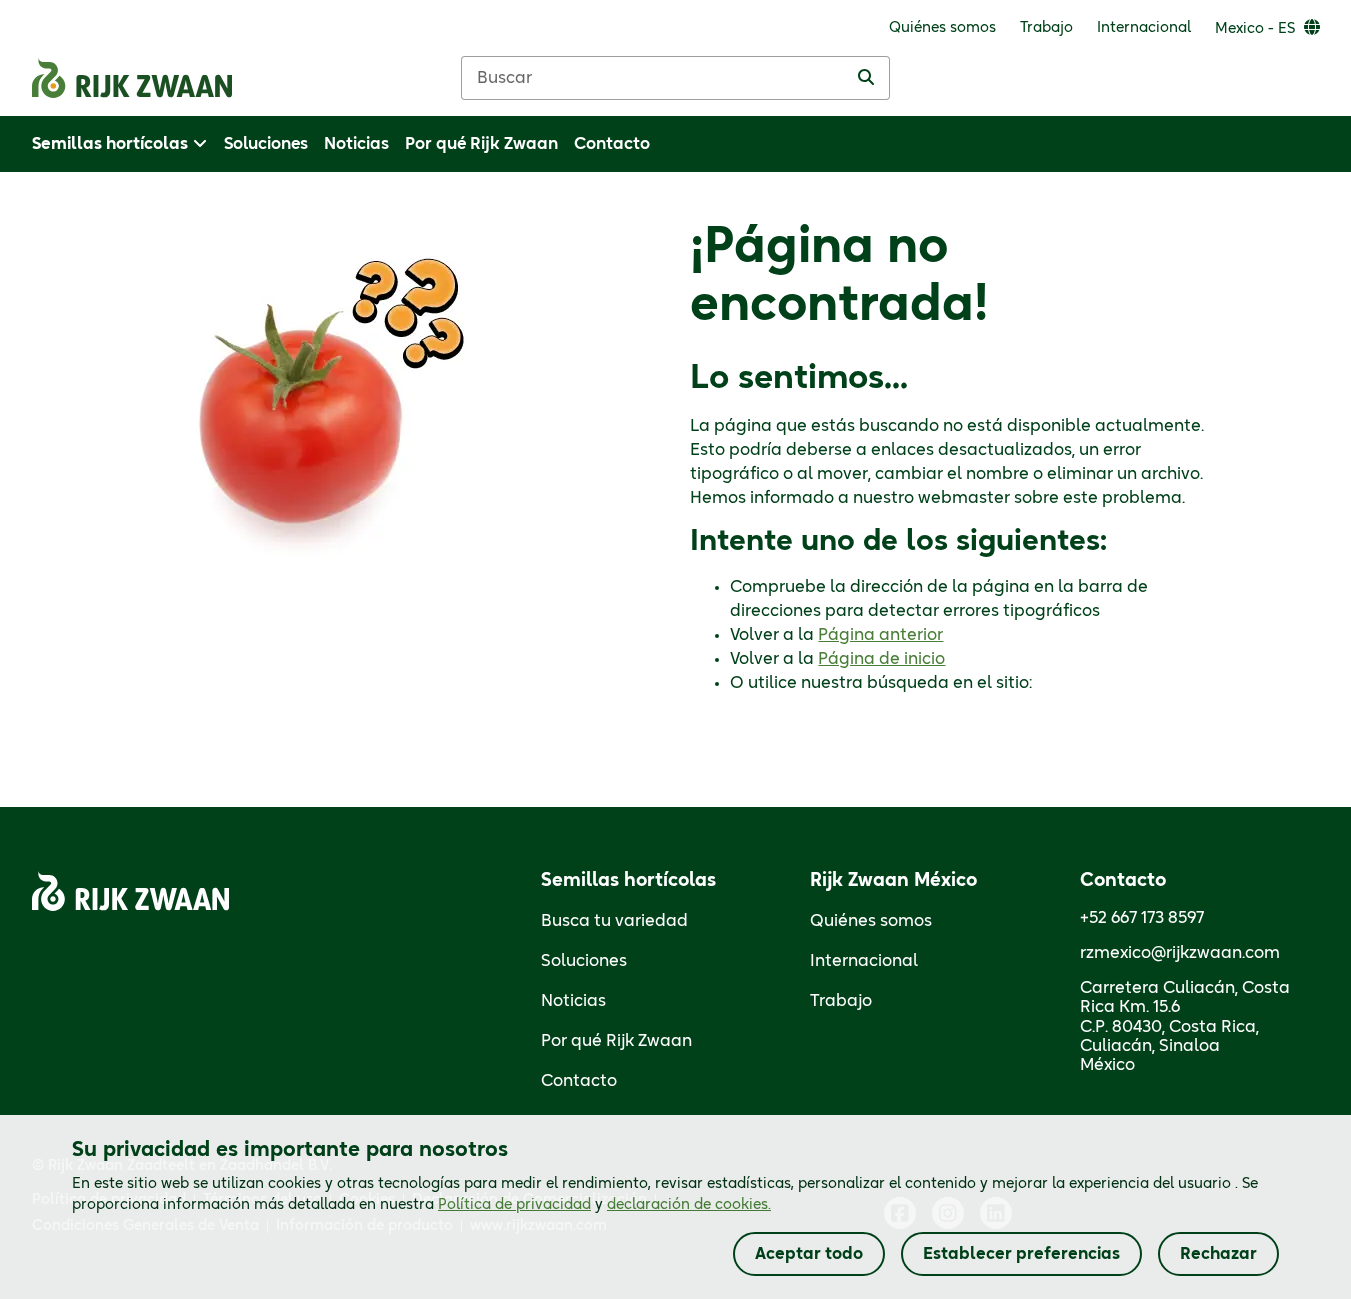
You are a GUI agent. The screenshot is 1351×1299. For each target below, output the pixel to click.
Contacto (579, 1081)
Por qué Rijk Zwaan (616, 1041)
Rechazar (1218, 1254)
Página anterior (880, 635)
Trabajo (841, 1001)
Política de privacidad (514, 1205)
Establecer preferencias (1021, 1254)
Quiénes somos (871, 921)
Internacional (864, 961)
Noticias (573, 1001)
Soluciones (584, 961)
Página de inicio (881, 659)
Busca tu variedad (614, 921)
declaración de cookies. (689, 1205)
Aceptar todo (809, 1254)
